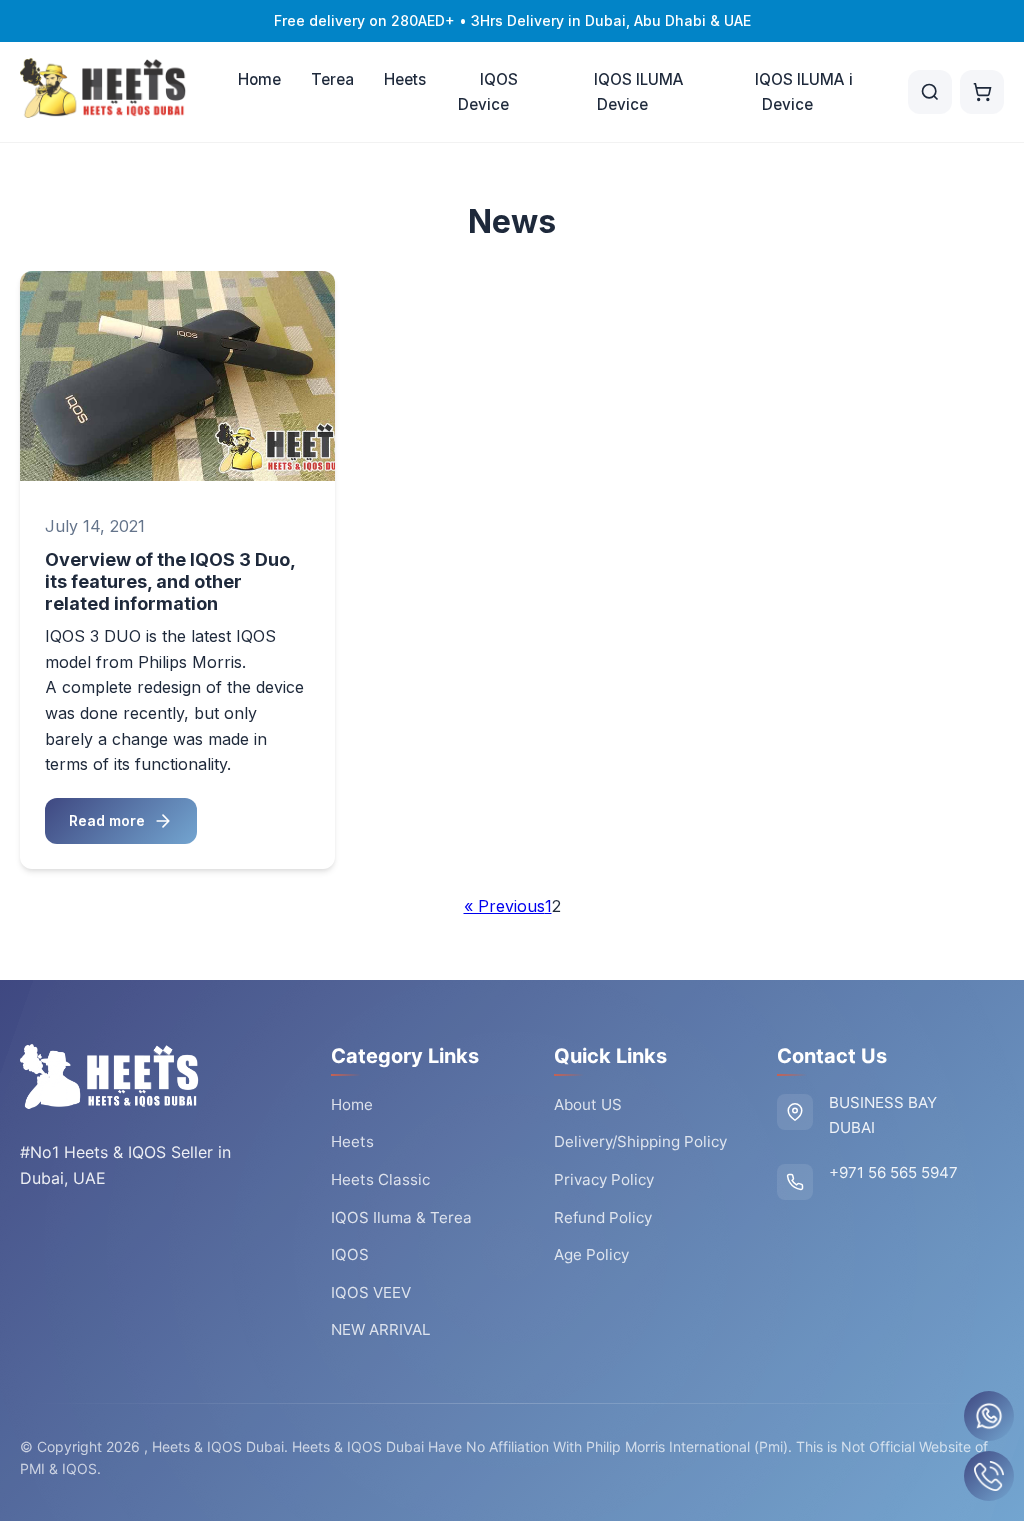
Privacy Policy (604, 1179)
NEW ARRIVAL (381, 1329)
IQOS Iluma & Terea (401, 1217)
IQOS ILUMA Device (639, 92)
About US (588, 1104)
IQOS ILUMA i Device (804, 92)
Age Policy (591, 1254)
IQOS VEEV (371, 1292)
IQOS (350, 1254)
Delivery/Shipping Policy (640, 1141)
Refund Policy (603, 1217)
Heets (405, 79)
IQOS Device (488, 92)
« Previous (504, 906)
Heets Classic (380, 1179)
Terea (332, 79)
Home (259, 79)
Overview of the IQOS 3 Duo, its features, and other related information (170, 581)
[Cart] (982, 92)
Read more (107, 820)
